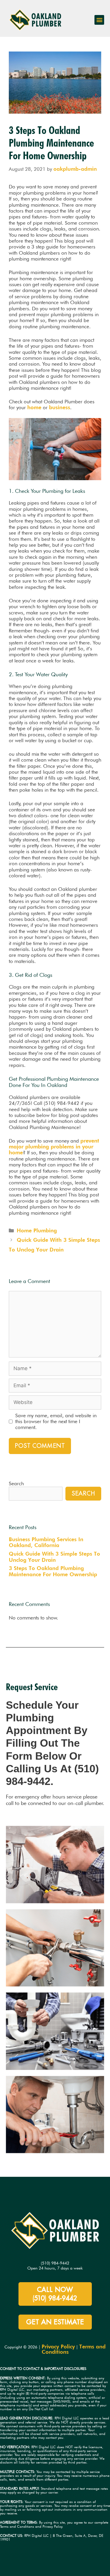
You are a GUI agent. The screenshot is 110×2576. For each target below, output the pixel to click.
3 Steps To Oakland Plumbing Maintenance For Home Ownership (53, 1571)
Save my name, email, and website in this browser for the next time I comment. (56, 1422)
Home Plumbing (37, 1230)
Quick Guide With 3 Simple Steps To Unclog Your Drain (54, 1557)
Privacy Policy (58, 2347)
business (60, 407)
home (34, 407)
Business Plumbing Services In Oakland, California (46, 1542)
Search (16, 1483)
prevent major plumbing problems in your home (54, 1147)
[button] (99, 20)
